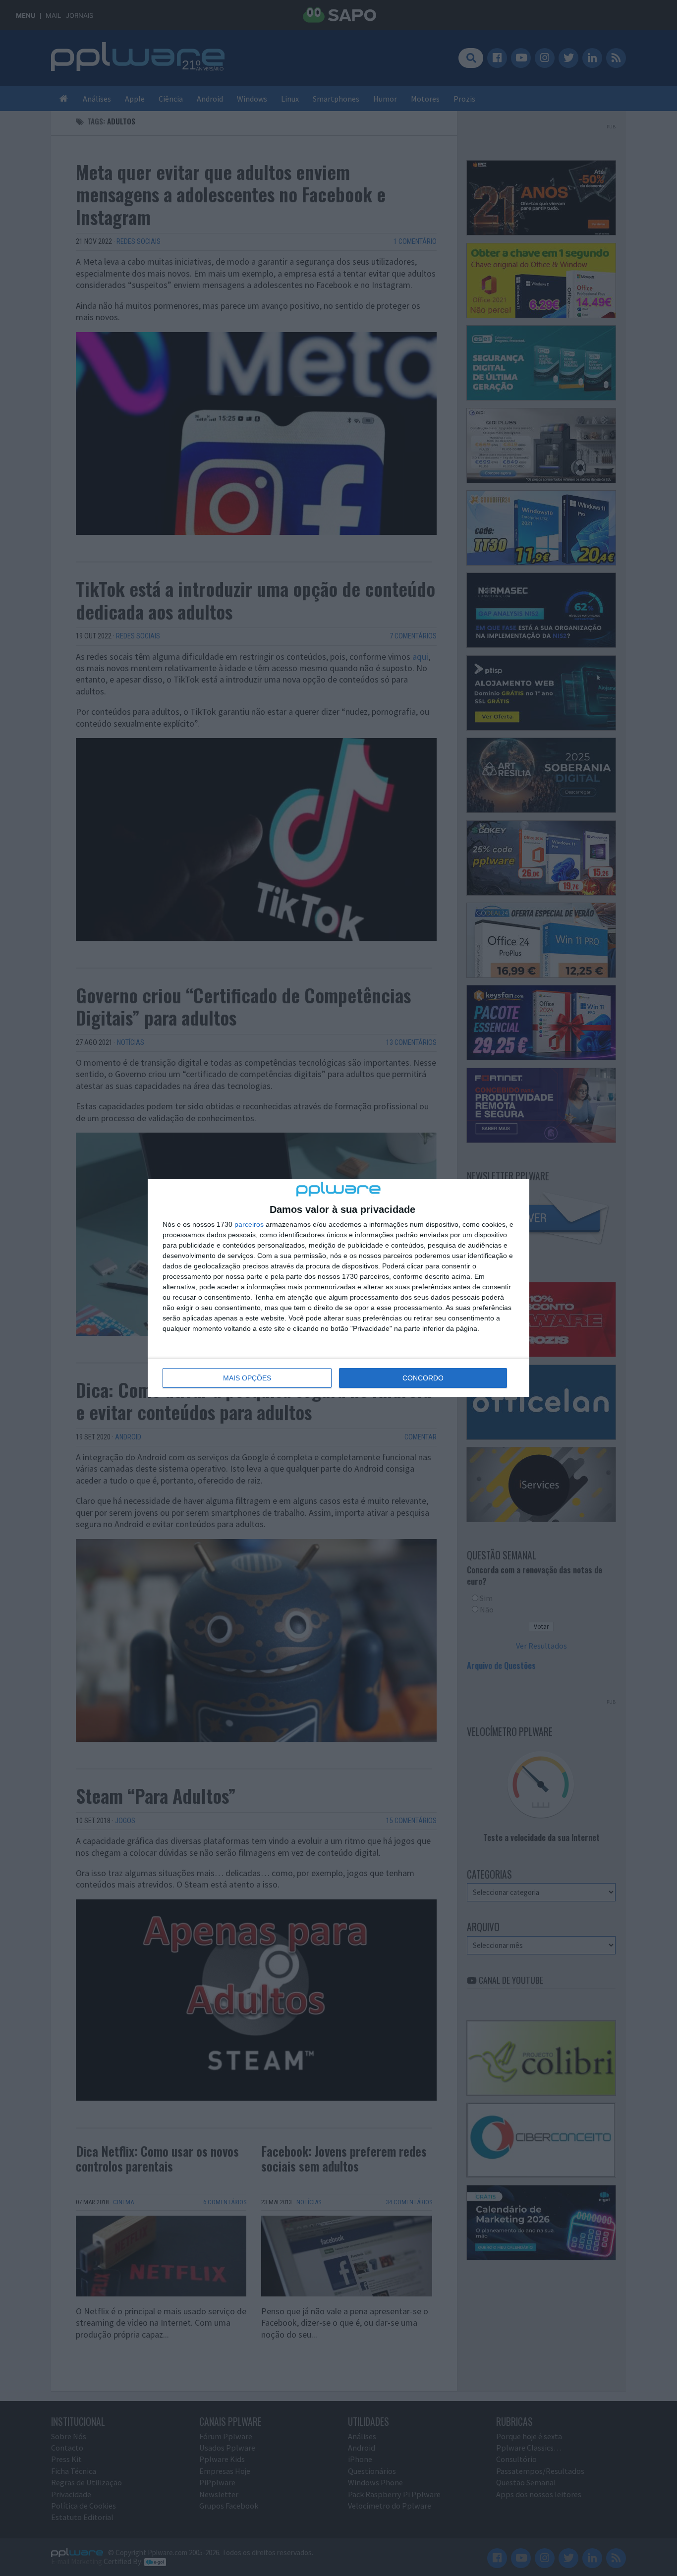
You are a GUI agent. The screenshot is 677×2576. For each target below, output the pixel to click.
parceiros (249, 1224)
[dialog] (338, 1288)
